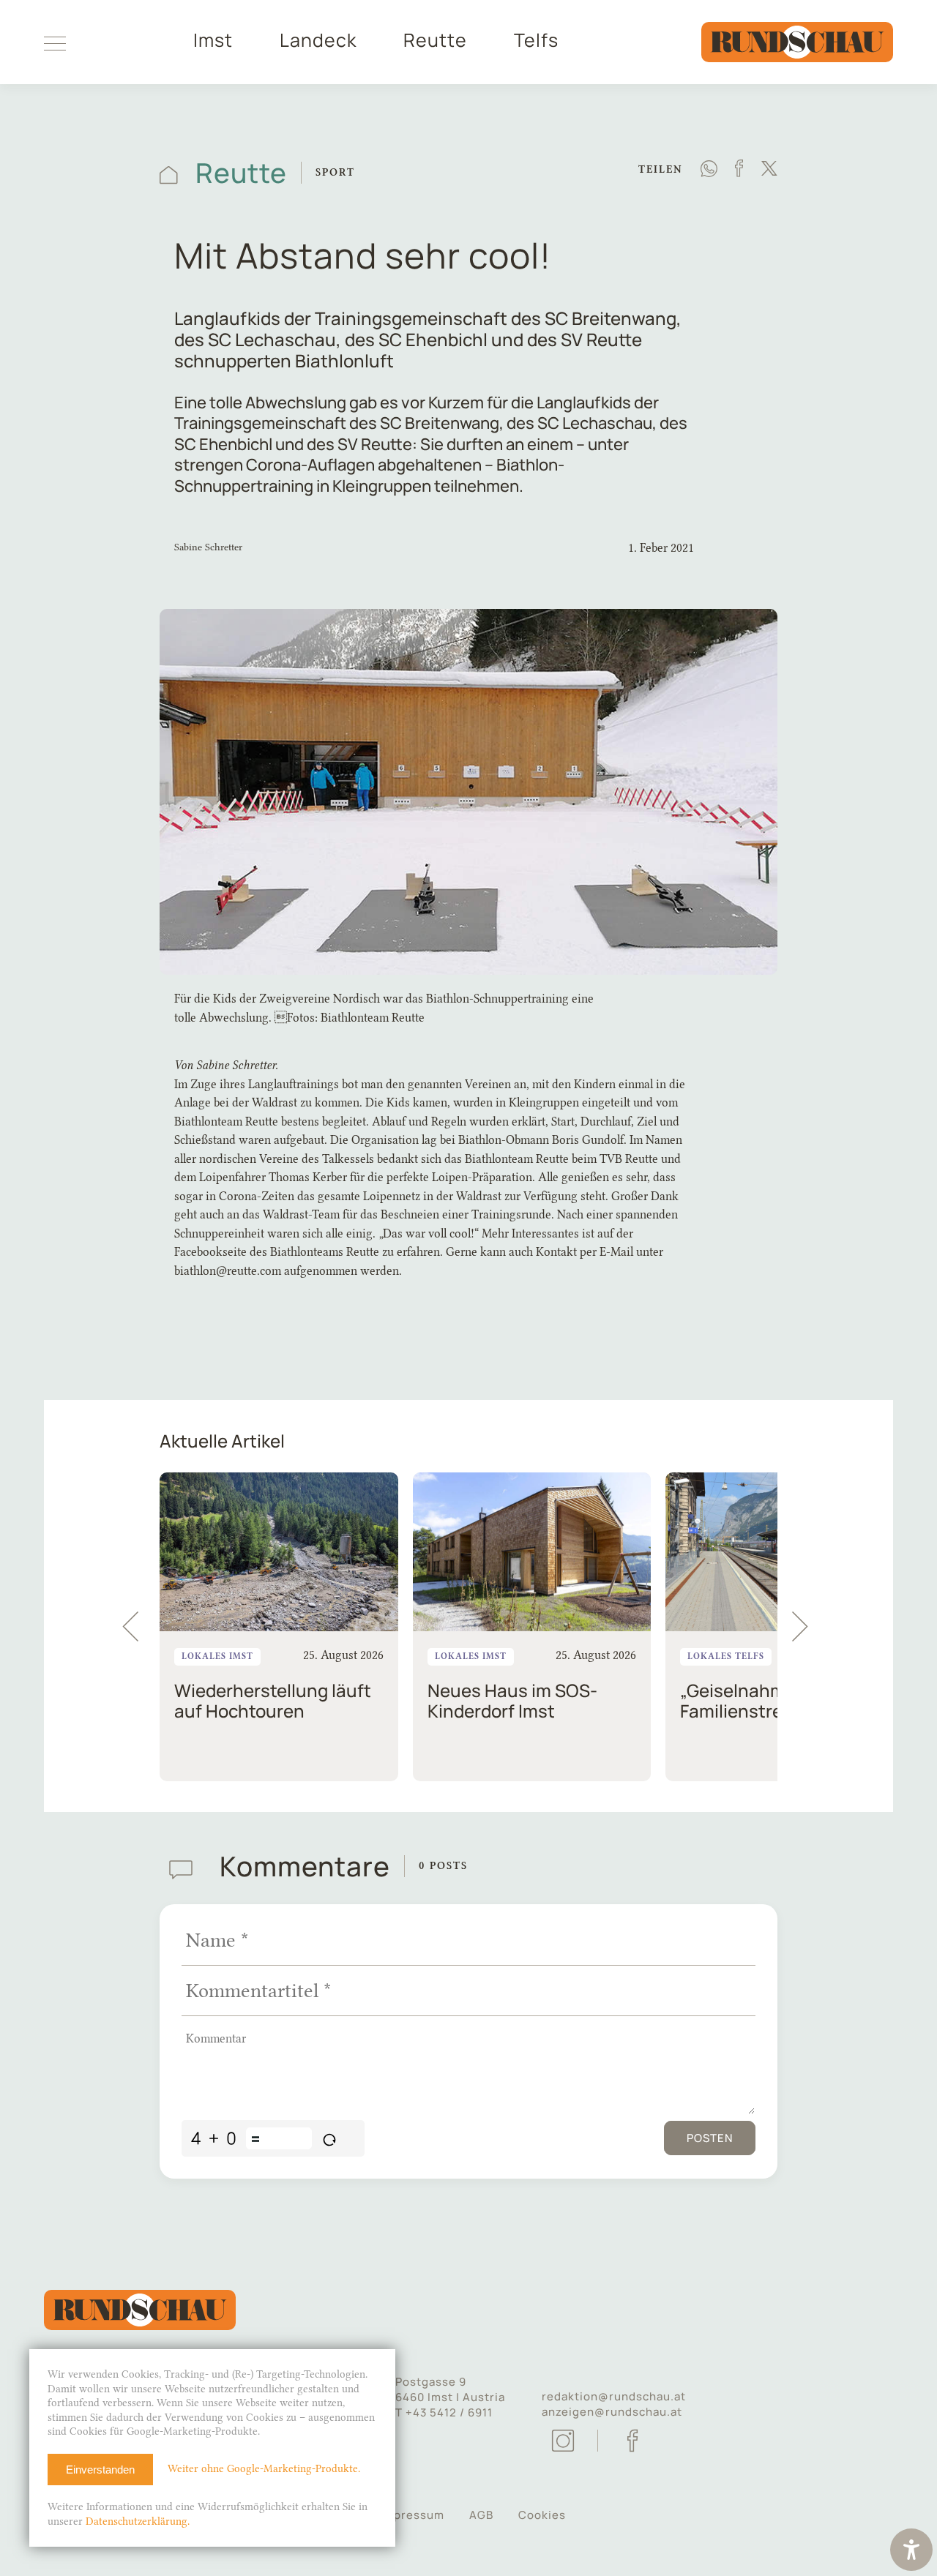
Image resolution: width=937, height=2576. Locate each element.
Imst (213, 40)
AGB (481, 2515)
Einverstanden (100, 2470)
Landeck (318, 40)
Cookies (542, 2515)
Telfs (536, 40)
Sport (335, 172)
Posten (710, 2138)
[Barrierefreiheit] (911, 2551)
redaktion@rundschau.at (614, 2396)
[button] (807, 1627)
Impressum (412, 2515)
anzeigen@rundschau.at (612, 2412)
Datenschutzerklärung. (138, 2521)
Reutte (435, 40)
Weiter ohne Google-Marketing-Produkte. (264, 2469)
